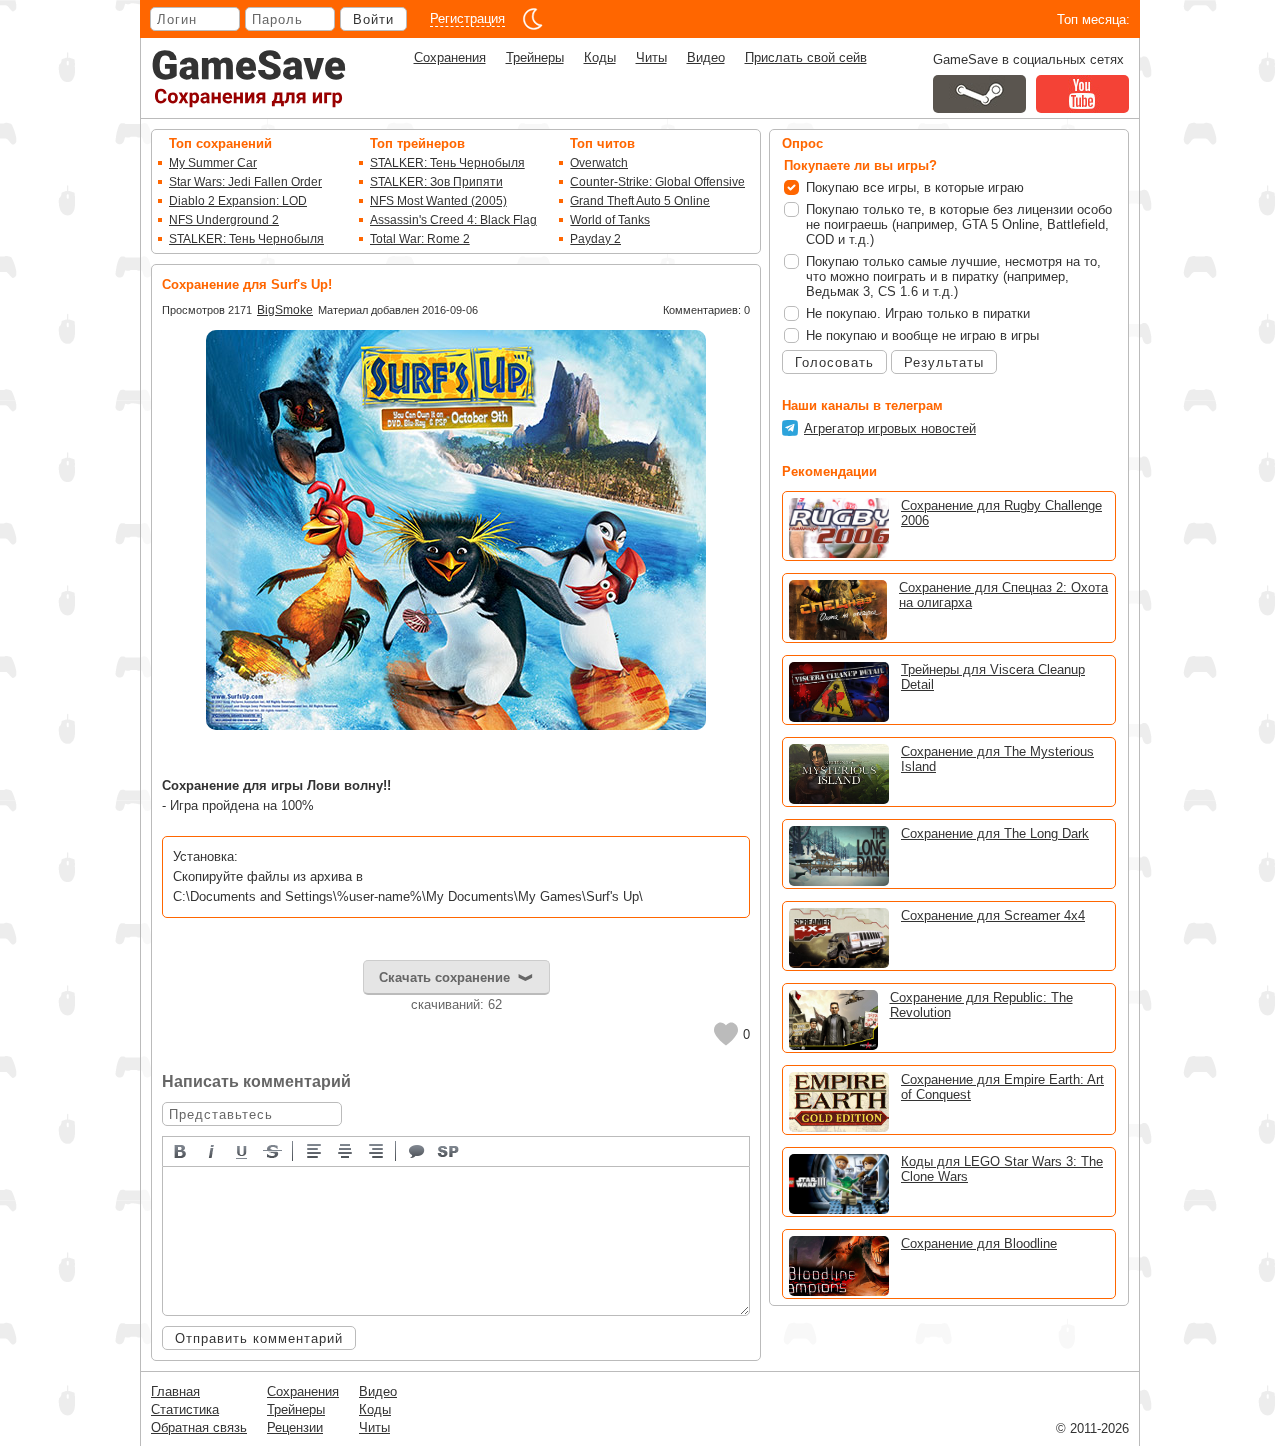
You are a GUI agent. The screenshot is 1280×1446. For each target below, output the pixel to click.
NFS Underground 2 (224, 220)
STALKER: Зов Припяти (436, 182)
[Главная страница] (249, 78)
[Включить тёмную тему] (533, 19)
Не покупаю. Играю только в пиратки (918, 313)
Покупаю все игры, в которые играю (915, 187)
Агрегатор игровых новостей (890, 428)
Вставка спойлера (449, 1150)
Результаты (944, 362)
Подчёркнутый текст (243, 1150)
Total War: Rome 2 (420, 239)
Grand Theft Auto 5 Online (640, 201)
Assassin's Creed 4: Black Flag (453, 220)
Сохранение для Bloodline (979, 1243)
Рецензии (295, 1427)
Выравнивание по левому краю (315, 1150)
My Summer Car (213, 163)
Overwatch (599, 163)
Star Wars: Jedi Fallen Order (245, 182)
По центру (346, 1150)
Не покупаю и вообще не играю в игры (922, 335)
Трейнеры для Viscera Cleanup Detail (993, 677)
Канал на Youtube (1082, 94)
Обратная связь (199, 1427)
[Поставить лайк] (726, 1034)
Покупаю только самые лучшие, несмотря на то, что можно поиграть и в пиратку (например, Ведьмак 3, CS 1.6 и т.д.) (953, 276)
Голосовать (834, 362)
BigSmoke (285, 310)
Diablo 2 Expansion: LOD (238, 201)
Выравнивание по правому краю (377, 1150)
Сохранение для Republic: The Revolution (981, 1005)
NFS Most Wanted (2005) (438, 201)
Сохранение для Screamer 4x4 (993, 915)
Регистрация (467, 18)
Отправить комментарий (259, 1338)
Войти (373, 19)
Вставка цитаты (418, 1150)
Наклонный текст (212, 1150)
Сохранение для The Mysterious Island (997, 759)
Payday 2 (595, 239)
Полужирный (181, 1150)
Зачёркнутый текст (274, 1150)
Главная (175, 1391)
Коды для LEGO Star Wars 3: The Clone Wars (1002, 1169)
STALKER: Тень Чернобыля (246, 239)
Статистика (185, 1409)
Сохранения (450, 57)
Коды (600, 57)
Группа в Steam (979, 94)
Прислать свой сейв (806, 57)
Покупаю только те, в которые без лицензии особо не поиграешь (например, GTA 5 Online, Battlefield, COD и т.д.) (959, 224)
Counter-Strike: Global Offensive (657, 182)
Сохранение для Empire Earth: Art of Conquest (1002, 1087)
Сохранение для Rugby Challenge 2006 (1001, 513)
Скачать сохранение (444, 977)
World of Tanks (610, 220)
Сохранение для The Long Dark (995, 833)
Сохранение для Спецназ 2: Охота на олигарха (1003, 595)
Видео (706, 57)
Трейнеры (535, 57)
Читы (651, 57)
